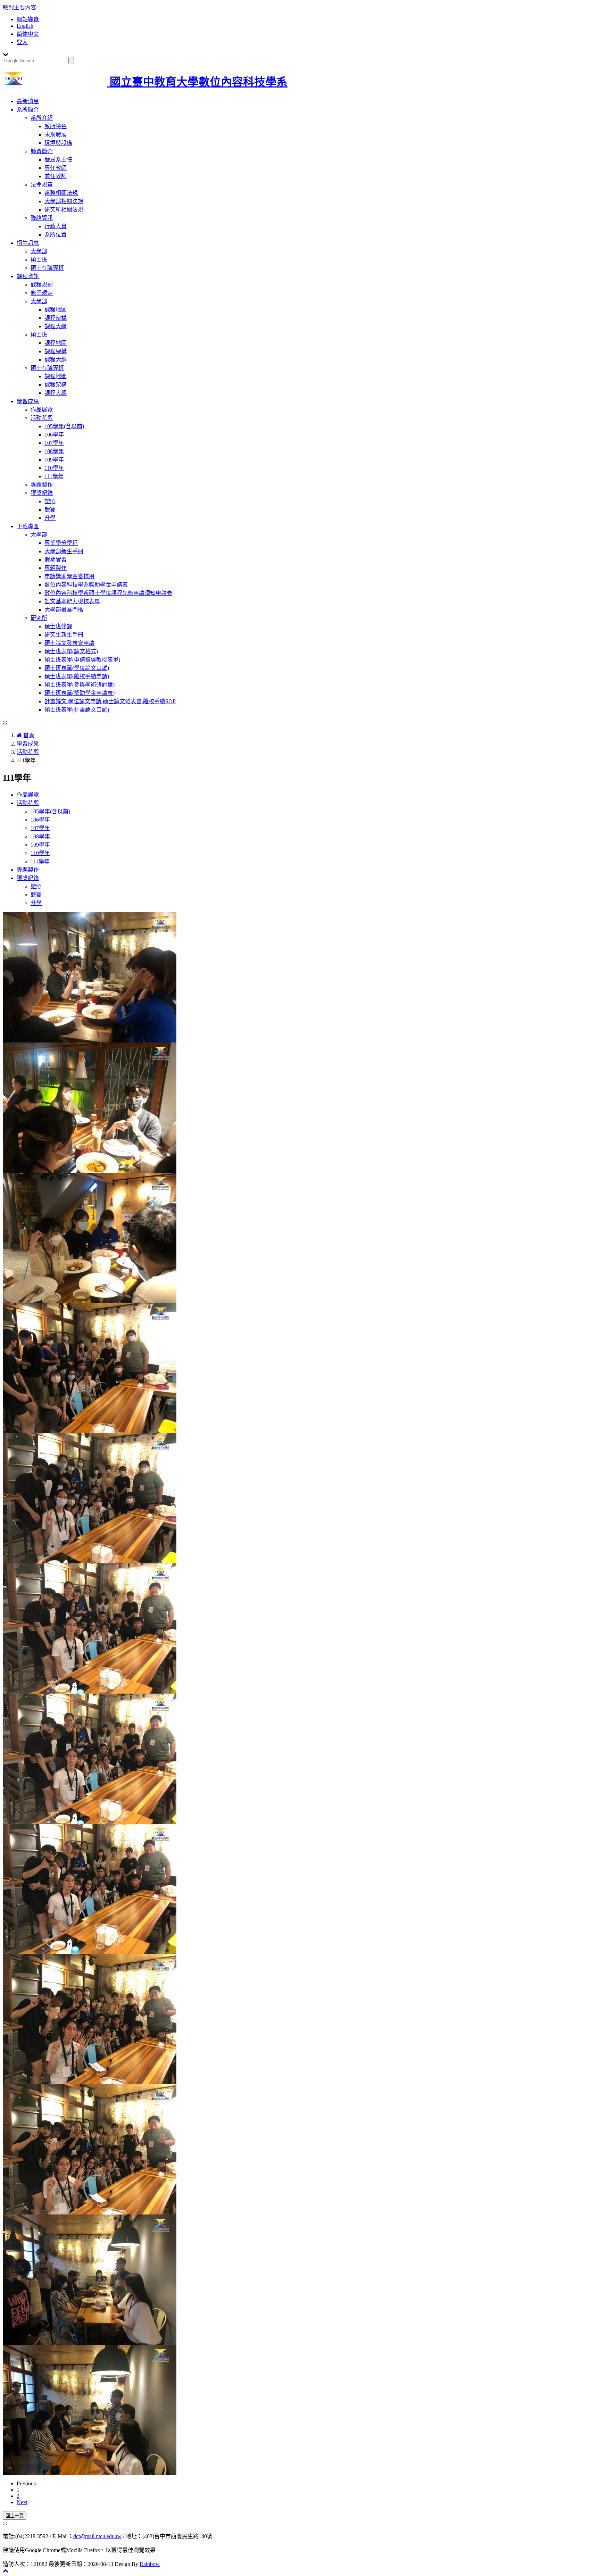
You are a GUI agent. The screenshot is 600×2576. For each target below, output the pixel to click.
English (25, 26)
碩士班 (39, 260)
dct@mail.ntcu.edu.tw (97, 2536)
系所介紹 (42, 118)
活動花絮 (42, 418)
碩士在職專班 (47, 268)
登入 (22, 42)
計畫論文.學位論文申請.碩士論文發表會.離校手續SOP (110, 701)
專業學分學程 (61, 543)
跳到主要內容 (19, 7)
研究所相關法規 (64, 210)
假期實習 (56, 560)
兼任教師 (56, 176)
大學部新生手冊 (64, 551)
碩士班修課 (58, 626)
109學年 (54, 460)
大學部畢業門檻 (64, 610)
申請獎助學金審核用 (69, 576)
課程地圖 (56, 310)
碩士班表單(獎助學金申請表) (80, 693)
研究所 (39, 618)
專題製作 (42, 485)
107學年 (54, 443)
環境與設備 (58, 143)
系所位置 (56, 235)
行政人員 (56, 226)
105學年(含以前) (64, 426)
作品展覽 (42, 410)
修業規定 (42, 293)
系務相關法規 (61, 193)
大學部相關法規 (64, 201)
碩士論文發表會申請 (69, 643)
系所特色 (56, 126)
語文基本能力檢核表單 (72, 601)
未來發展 (56, 135)
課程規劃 (42, 285)
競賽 (50, 510)
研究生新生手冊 (64, 635)
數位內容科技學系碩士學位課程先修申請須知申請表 (108, 593)
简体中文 (28, 34)
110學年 (54, 468)
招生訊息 (28, 243)
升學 (50, 518)
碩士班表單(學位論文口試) (77, 668)
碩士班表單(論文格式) (71, 651)
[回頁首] (6, 2571)
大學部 (39, 251)
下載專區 (28, 526)
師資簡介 (42, 151)
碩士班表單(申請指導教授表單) (82, 660)
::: (5, 722)
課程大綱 (56, 326)
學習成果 (28, 401)
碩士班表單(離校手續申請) (77, 676)
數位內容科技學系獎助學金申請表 (86, 585)
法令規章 (42, 185)
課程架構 (56, 318)
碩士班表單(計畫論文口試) (77, 710)
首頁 (28, 735)
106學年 (54, 435)
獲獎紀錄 (42, 493)
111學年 (54, 476)
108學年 (54, 451)
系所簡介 (28, 110)
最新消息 (28, 101)
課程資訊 (28, 276)
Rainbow (150, 2564)
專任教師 (56, 168)
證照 (50, 501)
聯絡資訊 (42, 218)
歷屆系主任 (58, 160)
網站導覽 (28, 19)
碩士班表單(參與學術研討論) (80, 685)
